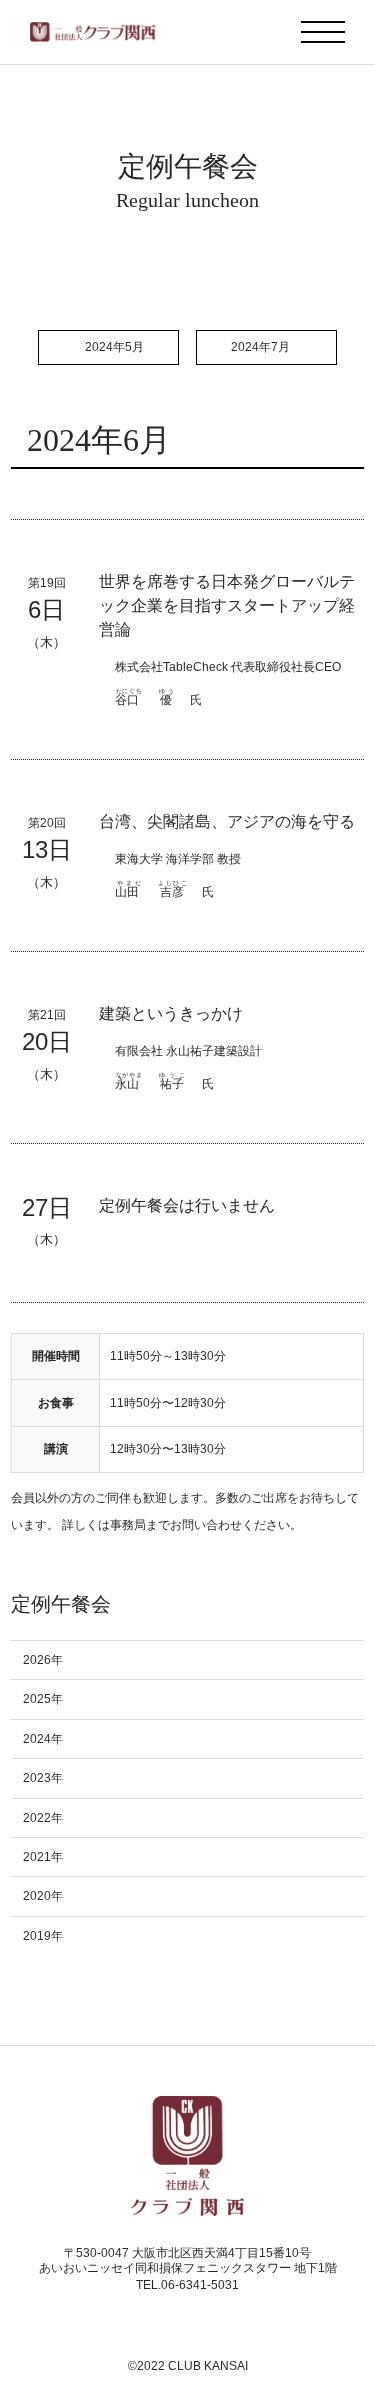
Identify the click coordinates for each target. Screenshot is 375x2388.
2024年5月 (114, 347)
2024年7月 (260, 347)
